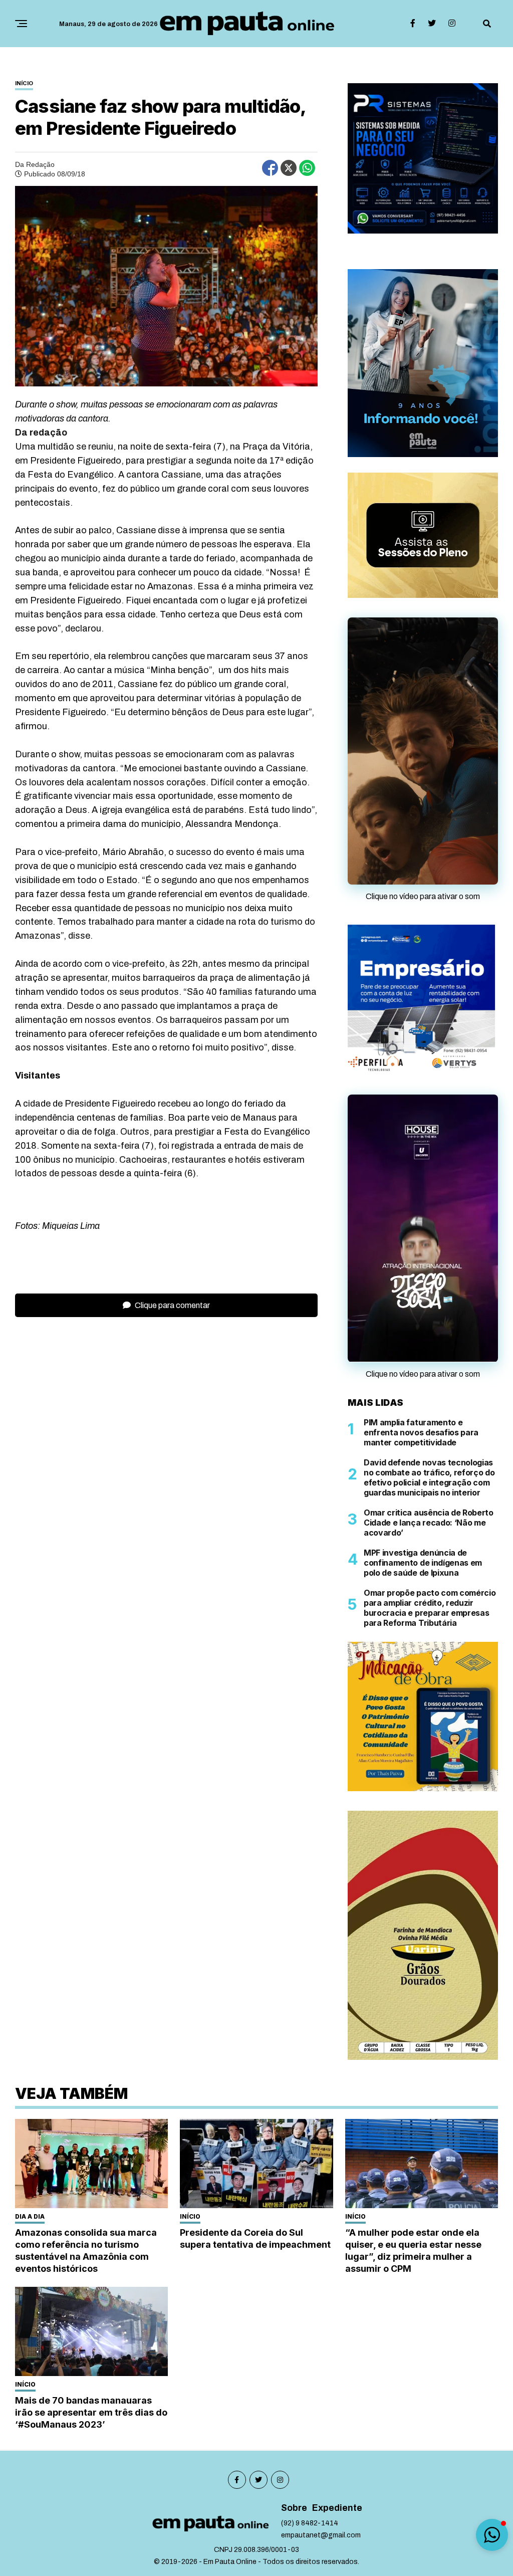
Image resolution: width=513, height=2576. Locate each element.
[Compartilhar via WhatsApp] (307, 168)
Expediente (337, 2547)
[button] (492, 2535)
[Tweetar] (289, 168)
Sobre (294, 2547)
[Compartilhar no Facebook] (270, 168)
